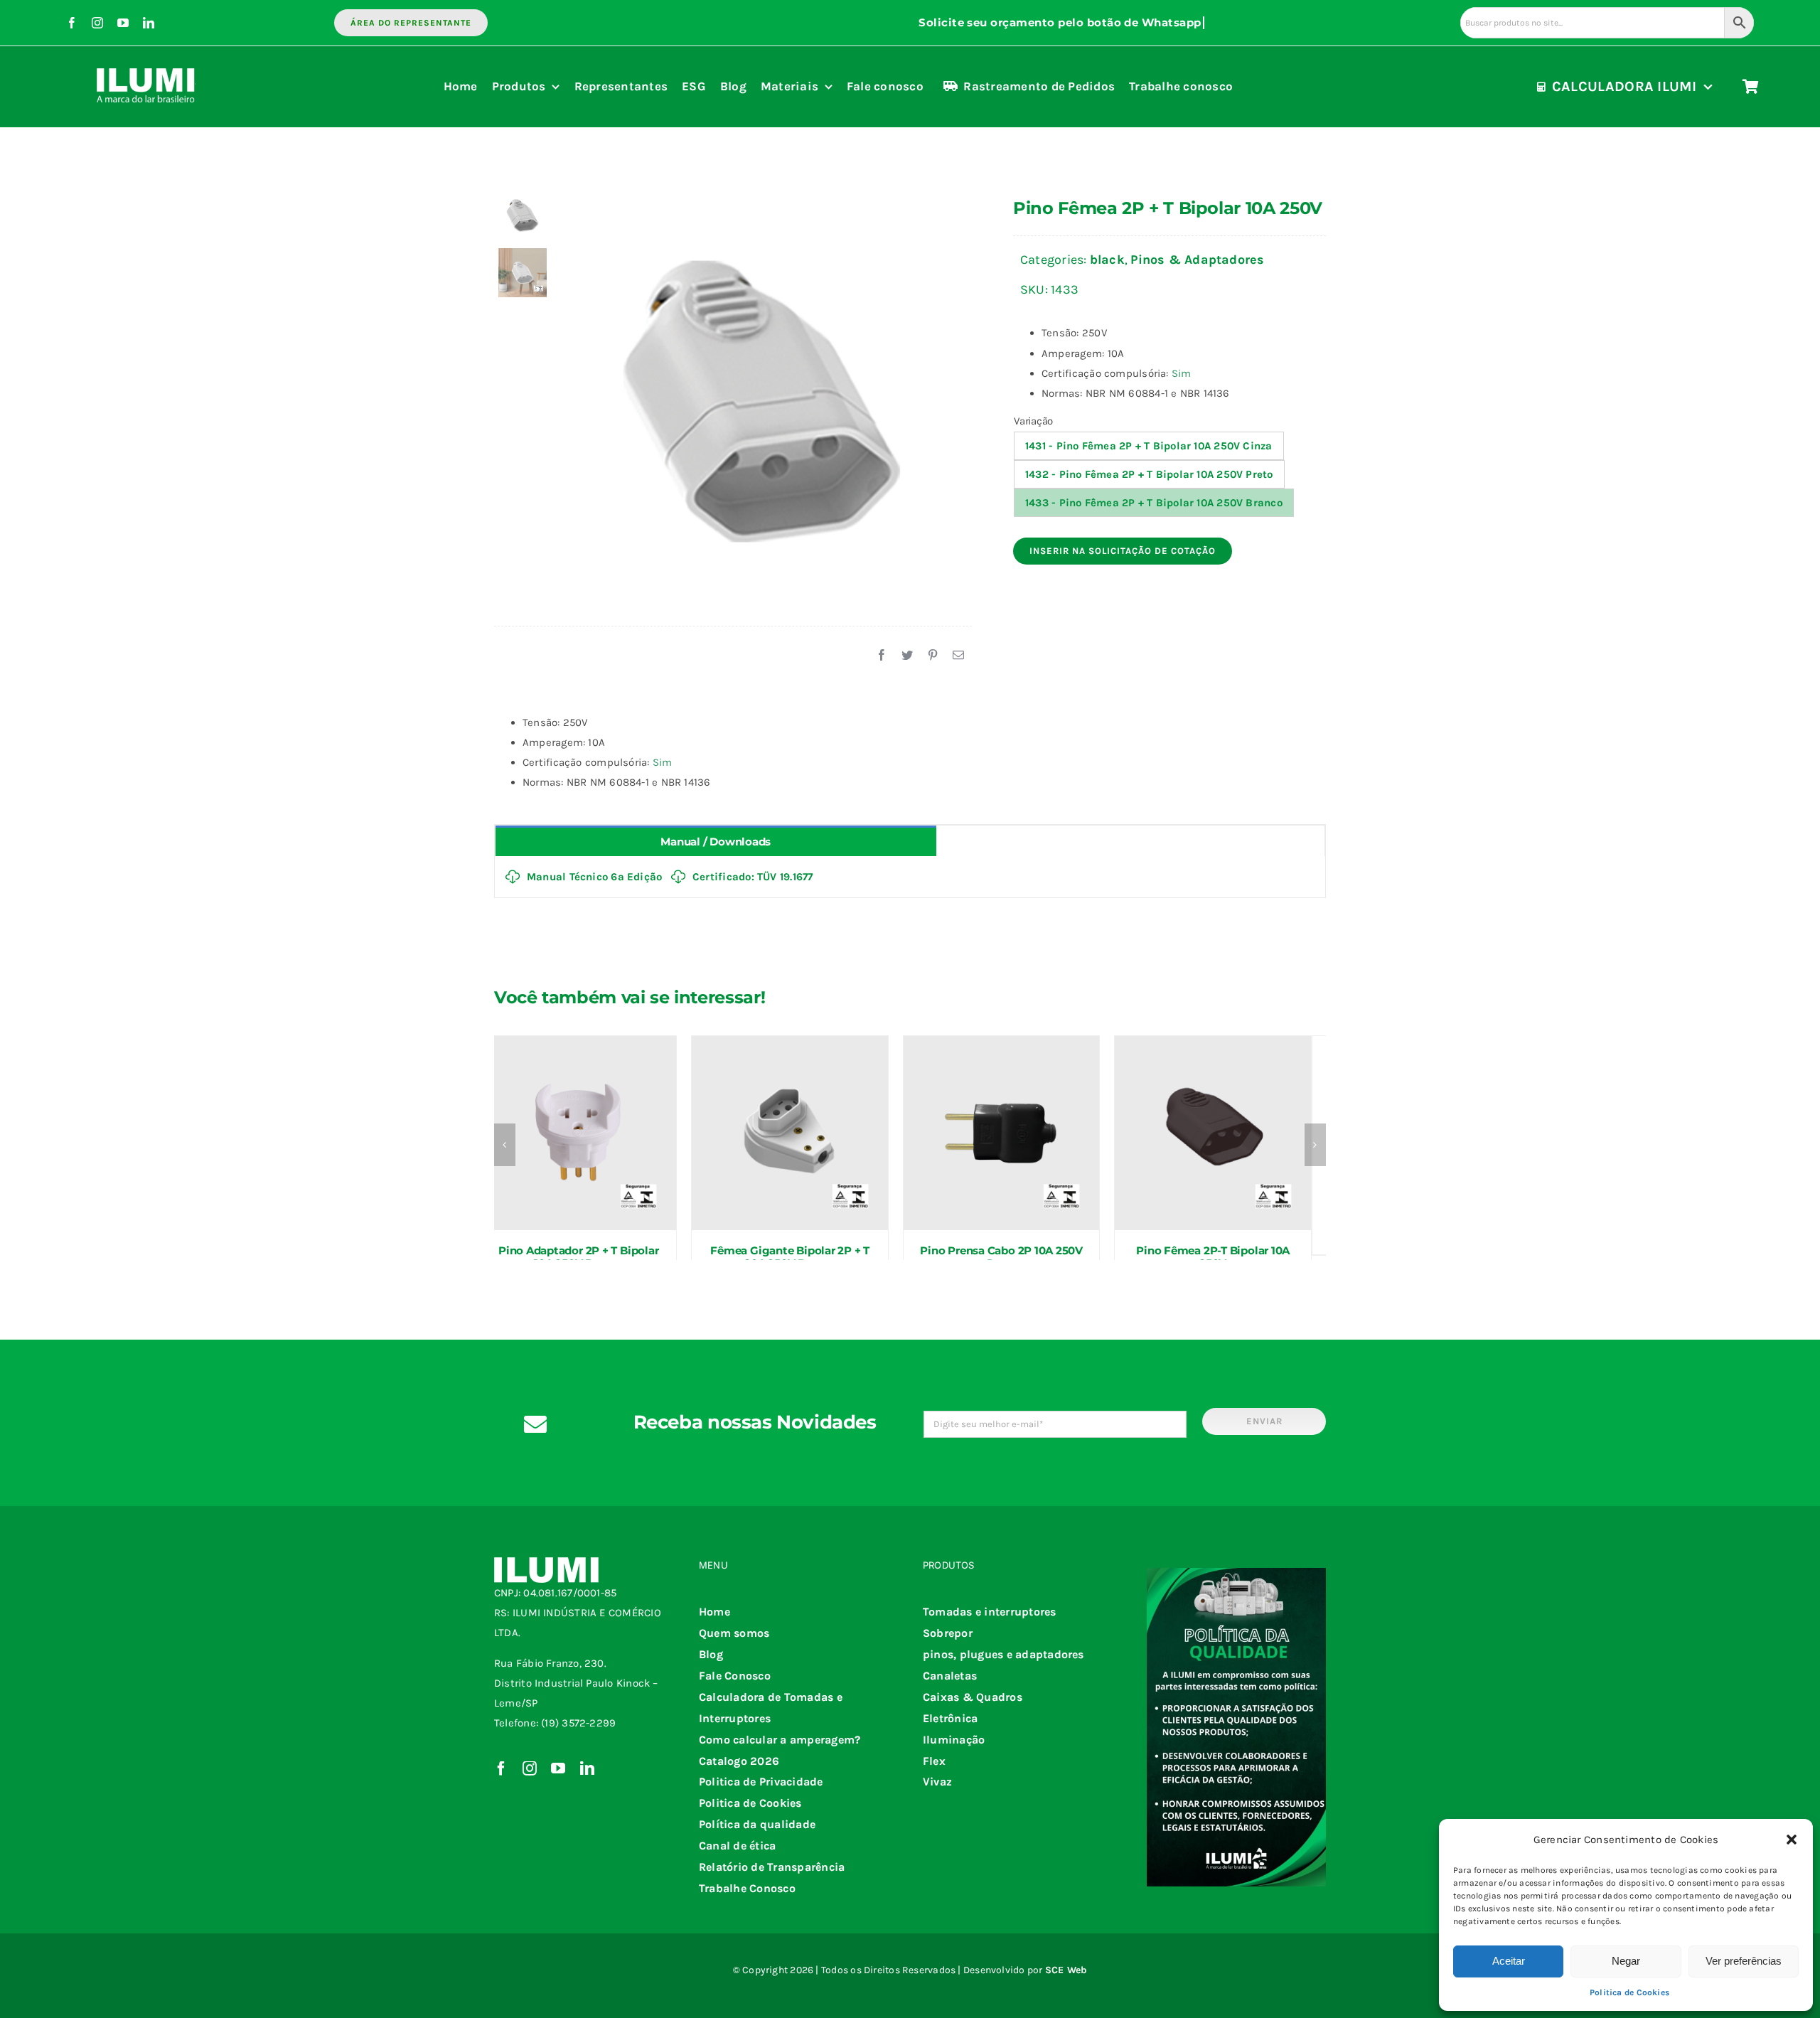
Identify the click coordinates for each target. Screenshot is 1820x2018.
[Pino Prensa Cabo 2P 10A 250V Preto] (1002, 1133)
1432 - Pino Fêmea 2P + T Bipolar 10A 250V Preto (1149, 474)
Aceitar (1509, 1961)
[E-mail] (958, 656)
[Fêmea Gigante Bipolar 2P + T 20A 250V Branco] (790, 1133)
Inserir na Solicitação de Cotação (1123, 551)
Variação (1033, 421)
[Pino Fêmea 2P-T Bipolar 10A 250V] (1213, 1133)
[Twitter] (907, 656)
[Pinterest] (933, 656)
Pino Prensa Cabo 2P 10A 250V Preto (1001, 1257)
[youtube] (123, 23)
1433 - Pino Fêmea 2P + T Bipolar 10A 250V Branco (1154, 503)
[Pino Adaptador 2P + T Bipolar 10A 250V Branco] (579, 1133)
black (1107, 260)
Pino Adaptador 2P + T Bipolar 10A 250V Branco (578, 1257)
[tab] (716, 841)
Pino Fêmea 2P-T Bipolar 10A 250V (1213, 1257)
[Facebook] (882, 656)
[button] (1792, 1840)
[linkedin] (149, 23)
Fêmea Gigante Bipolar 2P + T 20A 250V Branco (790, 1257)
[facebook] (72, 23)
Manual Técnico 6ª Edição (594, 877)
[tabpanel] (910, 877)
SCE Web (1066, 1970)
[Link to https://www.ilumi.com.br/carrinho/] (1751, 87)
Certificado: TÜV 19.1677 (753, 877)
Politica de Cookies (1629, 1992)
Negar (1626, 1961)
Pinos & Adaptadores (1197, 260)
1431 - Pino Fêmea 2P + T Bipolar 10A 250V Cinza (1149, 446)
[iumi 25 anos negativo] (146, 62)
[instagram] (97, 23)
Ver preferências (1744, 1961)
